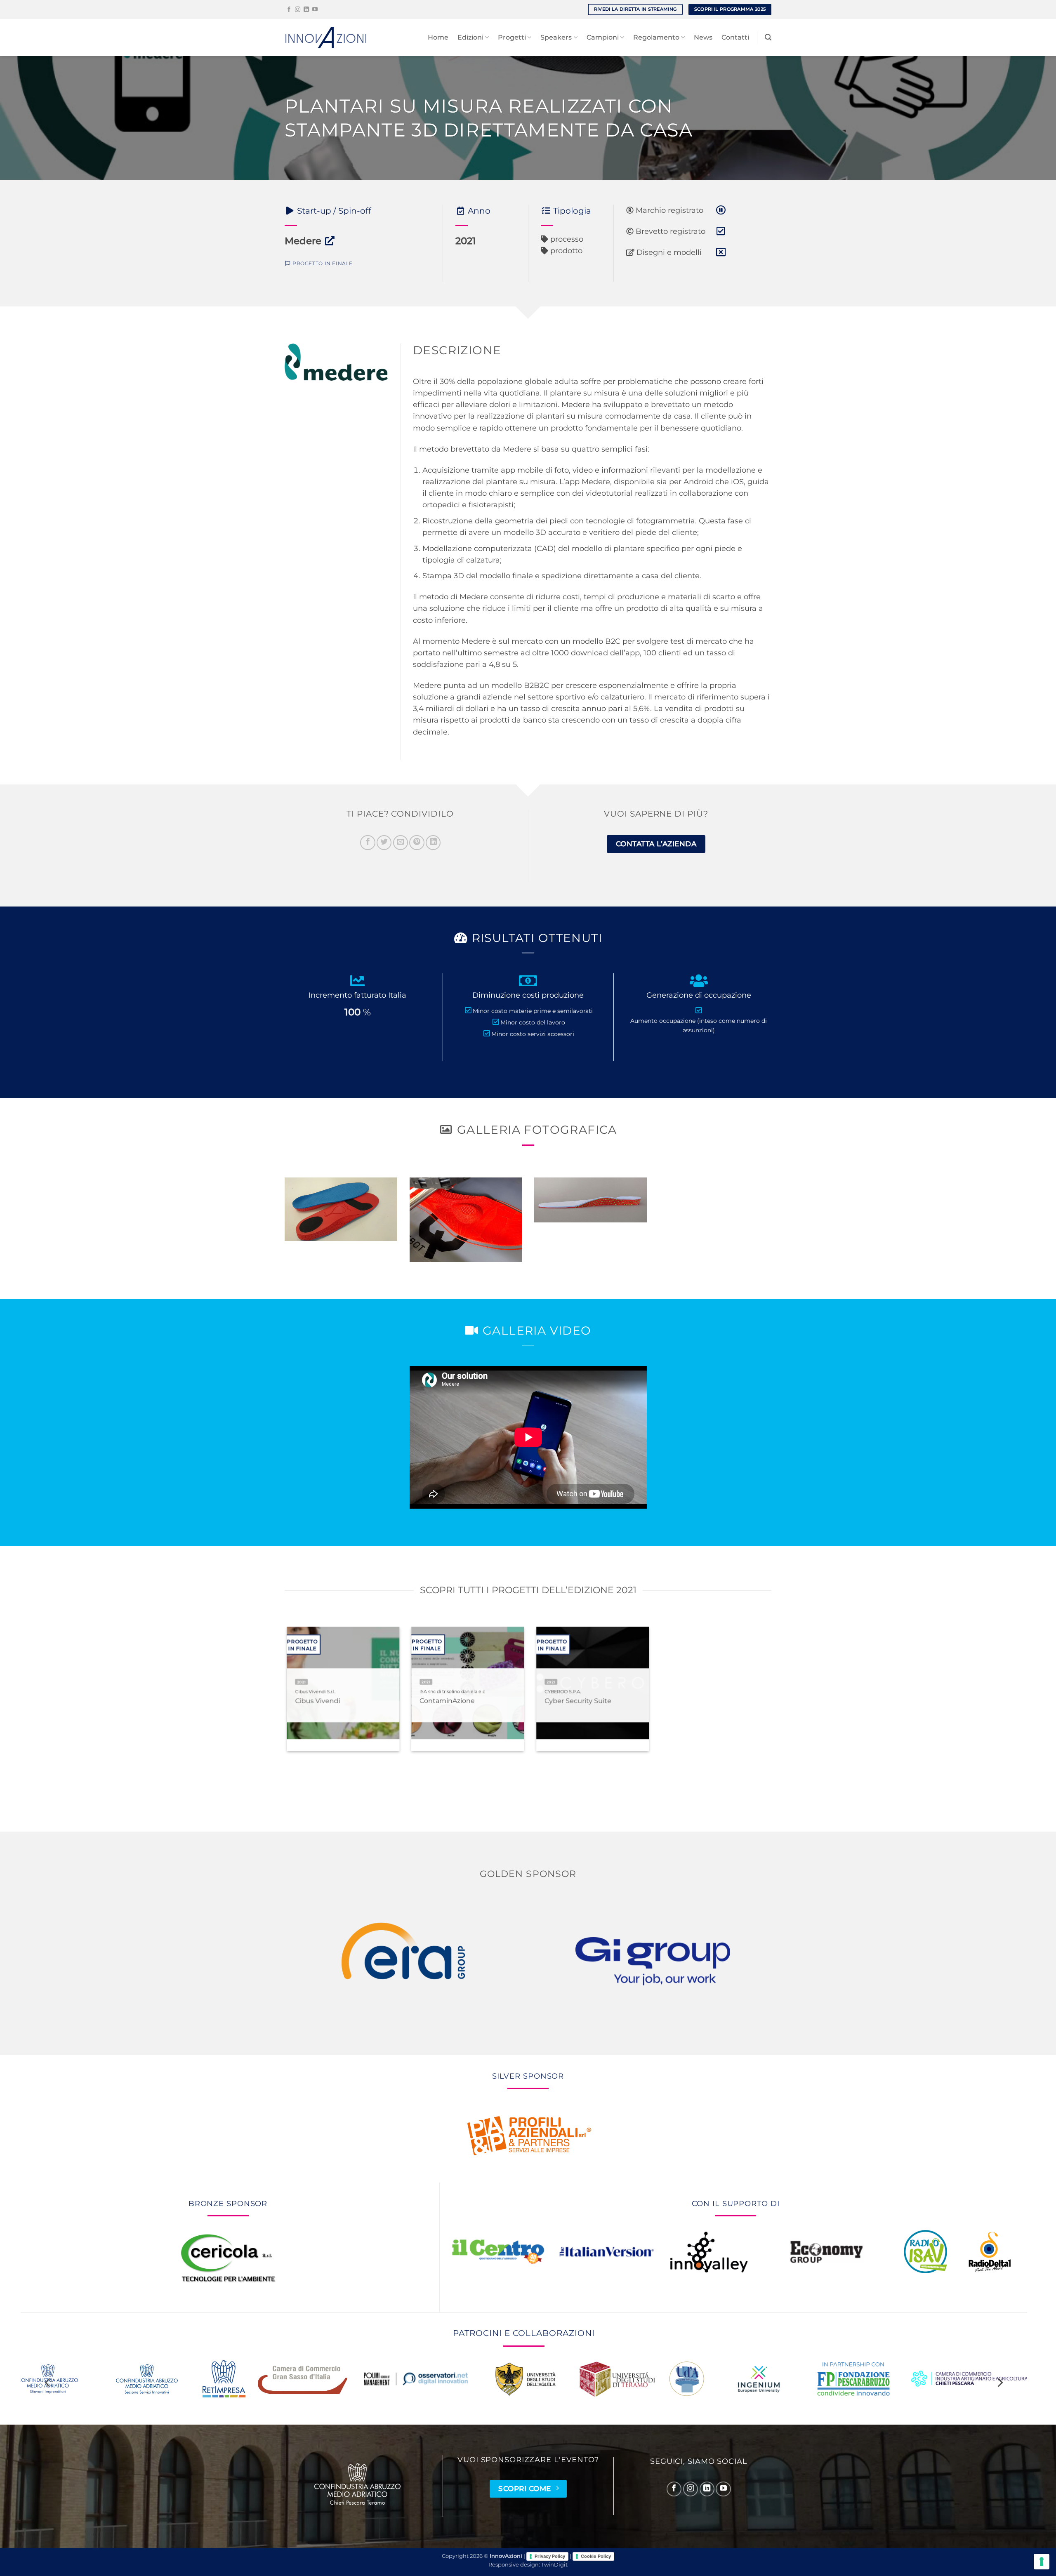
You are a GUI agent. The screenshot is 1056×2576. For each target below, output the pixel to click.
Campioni (603, 37)
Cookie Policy (596, 2556)
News (703, 37)
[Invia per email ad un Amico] (401, 843)
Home (438, 37)
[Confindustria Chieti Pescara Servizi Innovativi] (358, 2484)
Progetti (512, 37)
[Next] (782, 1704)
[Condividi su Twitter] (384, 843)
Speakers (556, 37)
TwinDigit (554, 2565)
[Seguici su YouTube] (315, 10)
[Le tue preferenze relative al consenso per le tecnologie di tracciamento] (1042, 2562)
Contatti (735, 37)
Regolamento (656, 37)
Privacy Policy (550, 2556)
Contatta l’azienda (656, 844)
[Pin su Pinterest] (417, 843)
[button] (768, 37)
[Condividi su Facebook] (368, 843)
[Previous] (274, 1704)
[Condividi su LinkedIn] (433, 843)
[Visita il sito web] (330, 241)
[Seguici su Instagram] (298, 10)
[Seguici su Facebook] (289, 10)
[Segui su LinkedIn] (306, 10)
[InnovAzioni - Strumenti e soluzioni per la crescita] (326, 37)
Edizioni (470, 37)
